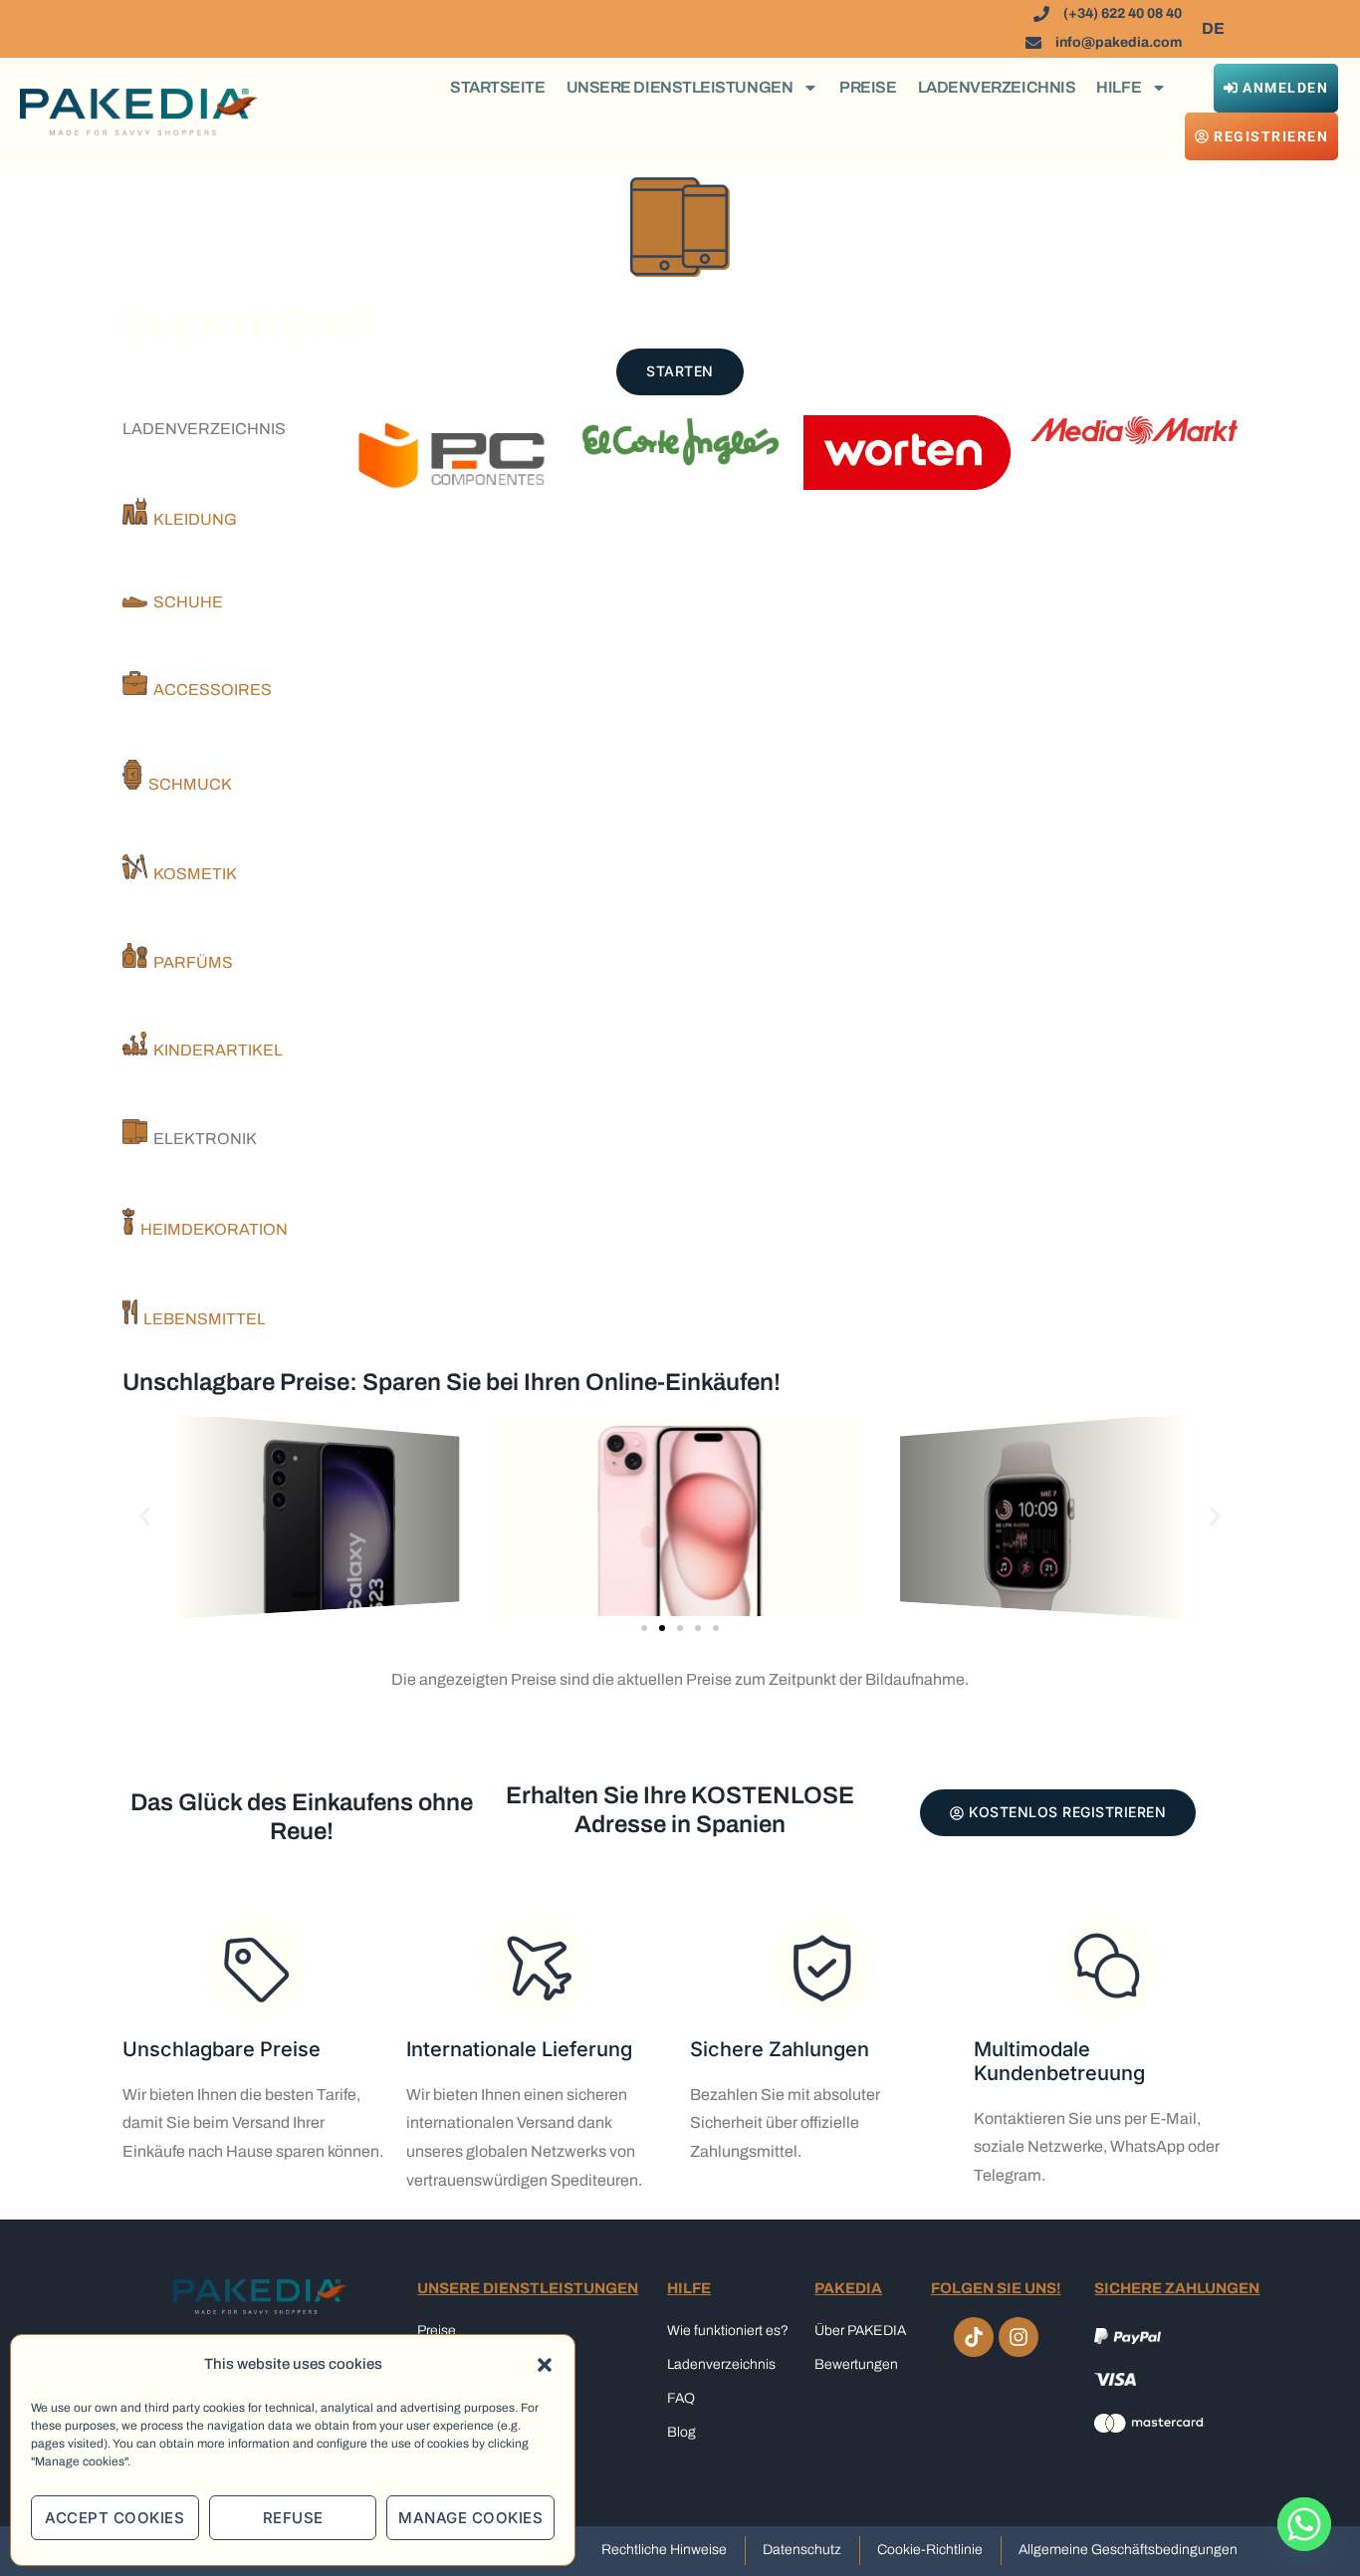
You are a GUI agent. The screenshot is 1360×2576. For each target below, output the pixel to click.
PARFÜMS (190, 962)
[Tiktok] (974, 2337)
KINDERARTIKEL (215, 1050)
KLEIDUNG (192, 519)
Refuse (293, 2518)
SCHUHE (185, 602)
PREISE (868, 87)
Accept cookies (114, 2518)
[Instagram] (1019, 2337)
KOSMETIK (192, 874)
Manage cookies (470, 2518)
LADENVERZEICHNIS (997, 87)
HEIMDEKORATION (211, 1229)
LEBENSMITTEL (202, 1319)
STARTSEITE (498, 87)
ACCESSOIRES (210, 690)
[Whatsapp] (1304, 2524)
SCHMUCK (187, 784)
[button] (545, 2365)
